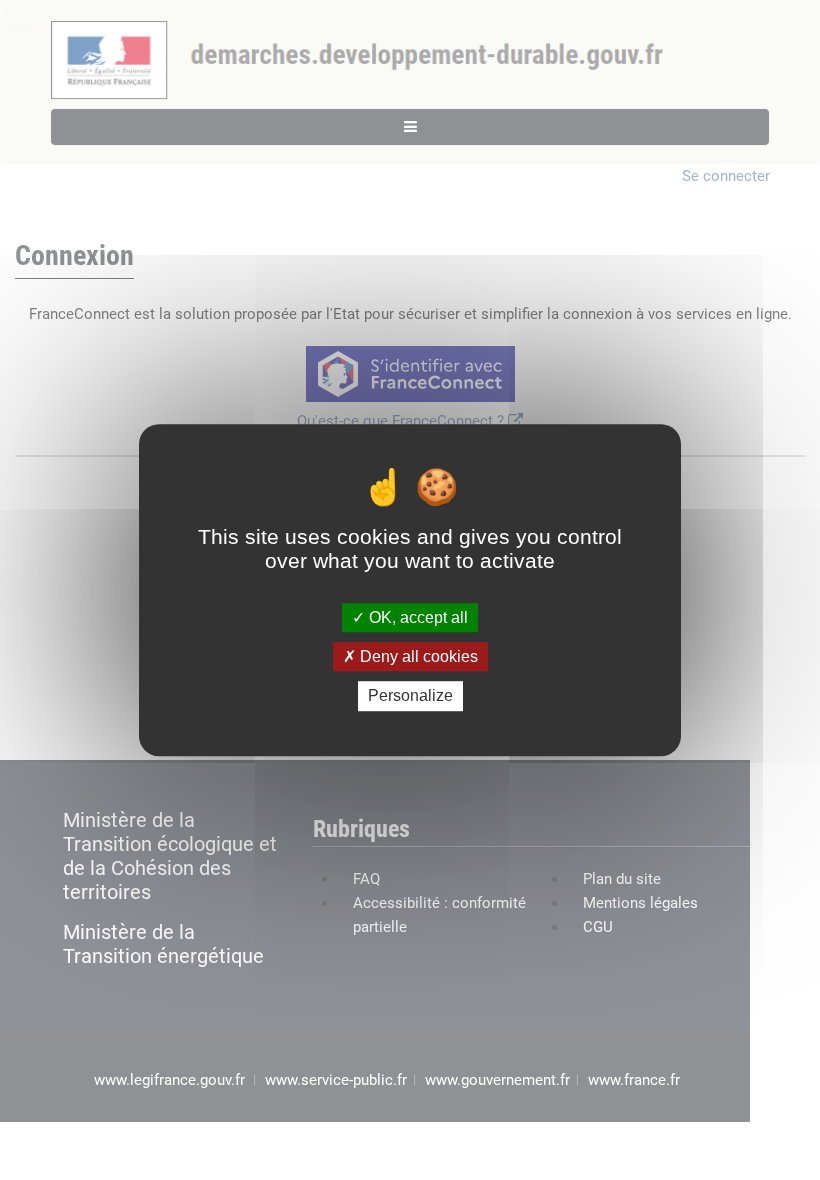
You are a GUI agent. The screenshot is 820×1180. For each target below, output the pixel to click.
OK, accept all (416, 617)
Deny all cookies (417, 656)
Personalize (410, 696)
